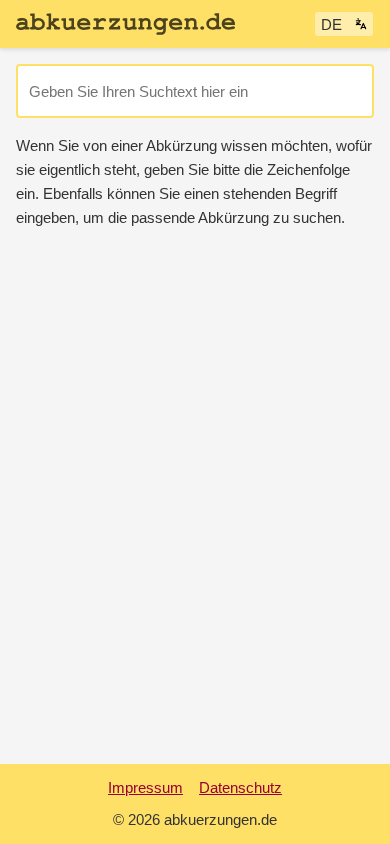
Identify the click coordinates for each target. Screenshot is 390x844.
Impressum (145, 787)
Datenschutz (240, 787)
